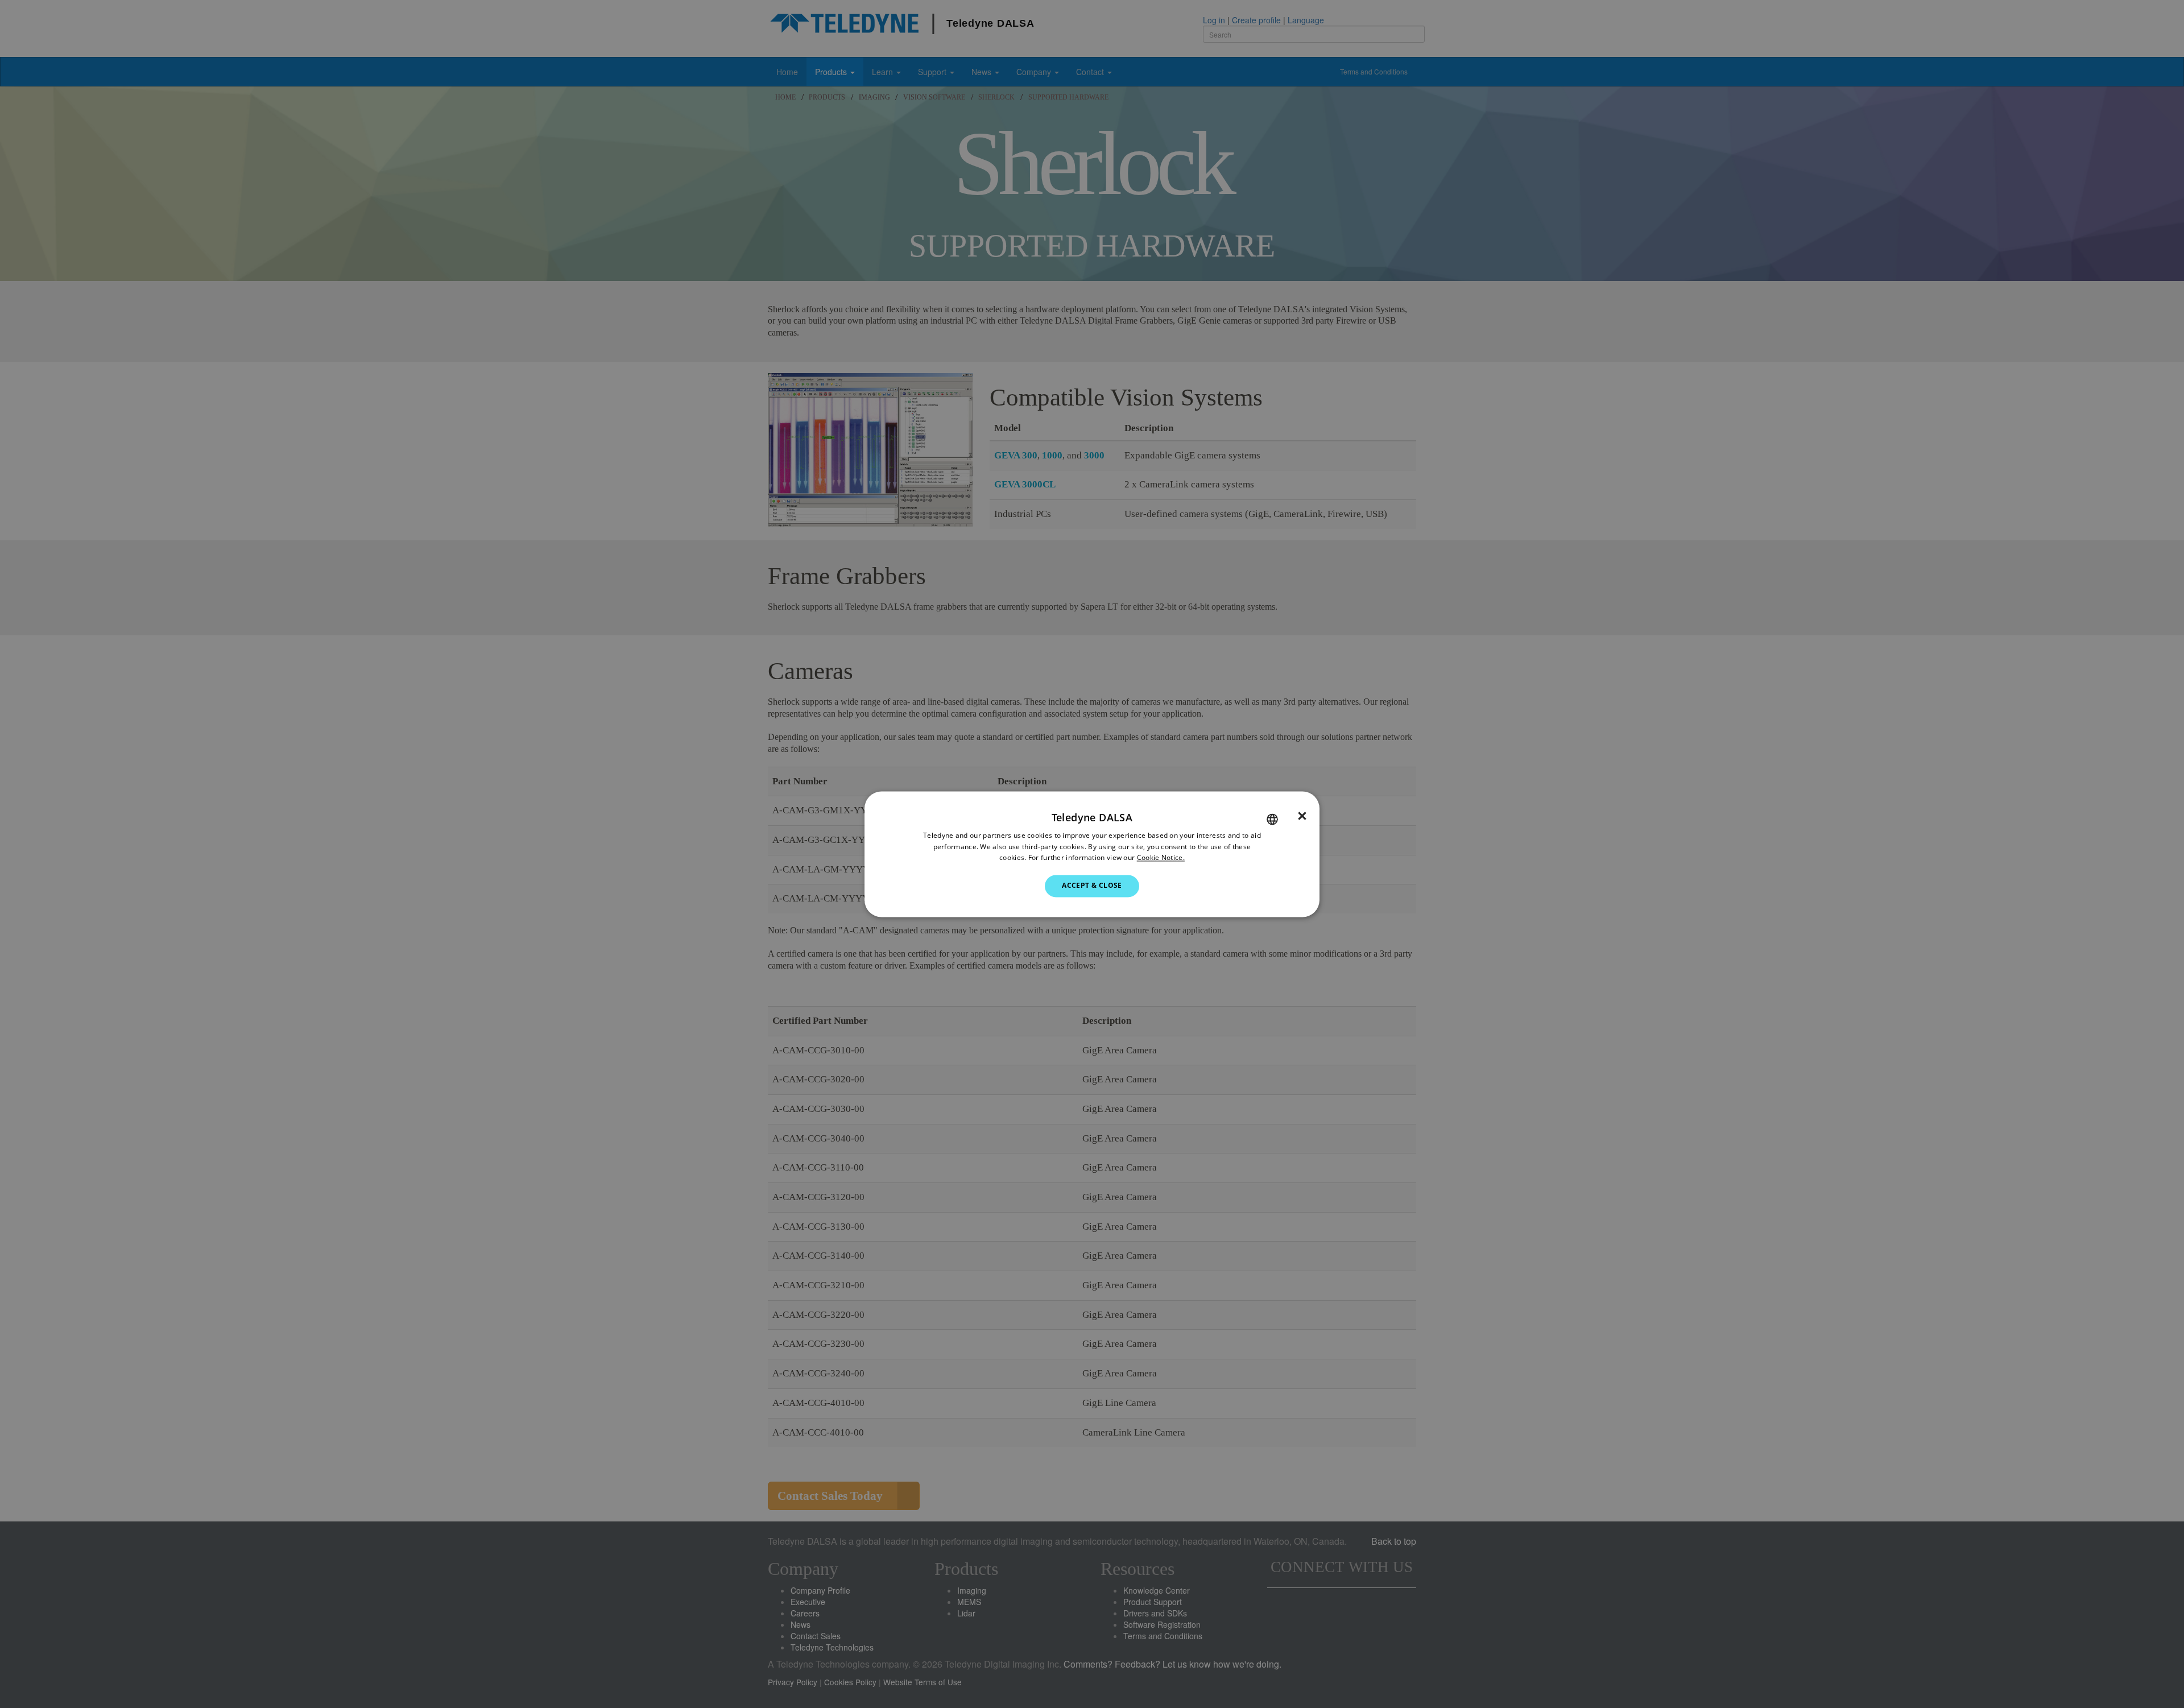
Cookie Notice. (1161, 858)
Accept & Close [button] (1092, 886)
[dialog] (1092, 854)
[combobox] (1272, 819)
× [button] (1302, 816)
